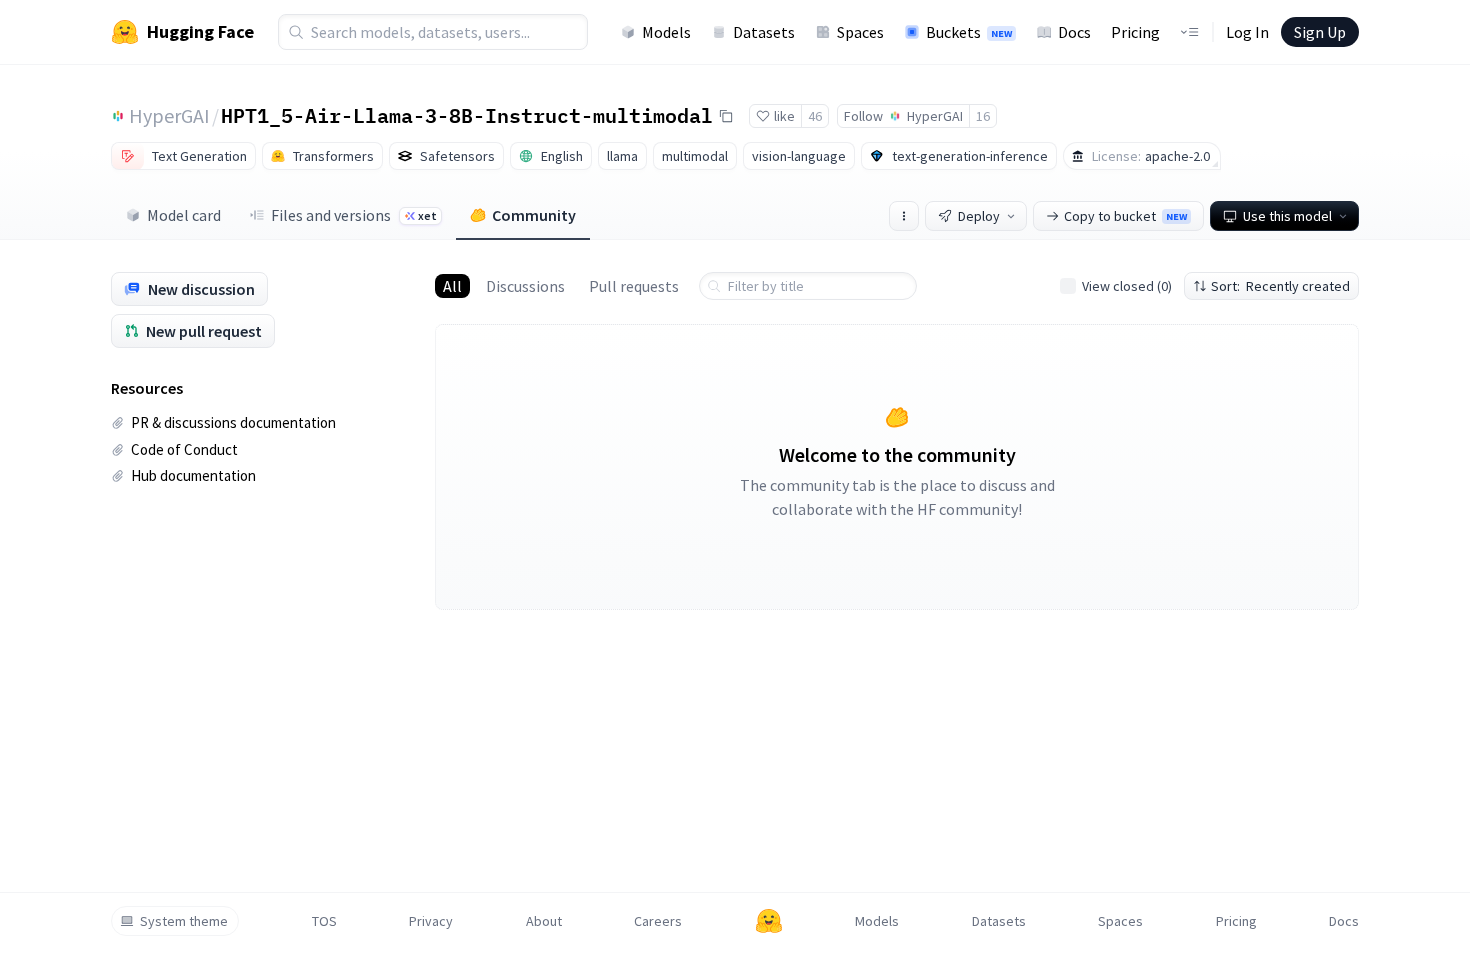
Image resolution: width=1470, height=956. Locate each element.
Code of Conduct (184, 449)
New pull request (204, 331)
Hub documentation (193, 475)
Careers (658, 921)
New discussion (201, 289)
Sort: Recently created (1280, 286)
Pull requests (634, 286)
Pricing (1135, 32)
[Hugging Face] (769, 921)
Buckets (969, 32)
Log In (1247, 32)
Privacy (431, 921)
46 (815, 116)
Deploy (979, 216)
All (452, 286)
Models (666, 32)
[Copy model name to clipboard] (726, 116)
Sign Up (1320, 32)
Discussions (525, 286)
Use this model (1287, 216)
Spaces (860, 32)
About (544, 921)
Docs (1074, 32)
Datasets (764, 32)
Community (534, 215)
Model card (184, 215)
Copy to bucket (1125, 216)
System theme (184, 921)
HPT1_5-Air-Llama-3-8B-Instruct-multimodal (467, 115)
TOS (324, 921)
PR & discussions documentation (233, 422)
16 (983, 116)
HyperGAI (169, 115)
